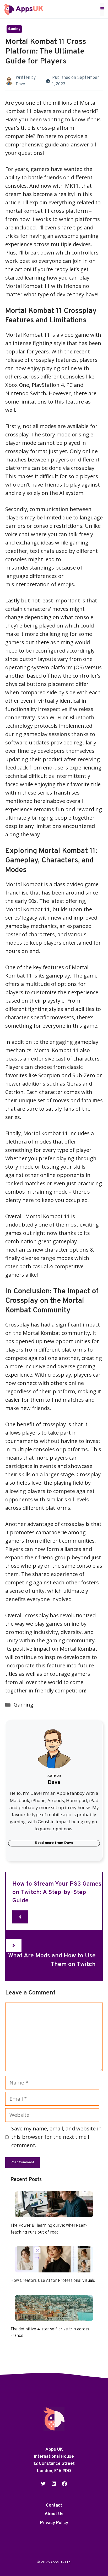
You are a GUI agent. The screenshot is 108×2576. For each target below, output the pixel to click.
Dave (20, 84)
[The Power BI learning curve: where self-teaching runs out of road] (54, 2213)
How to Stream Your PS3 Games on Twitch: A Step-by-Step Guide (57, 1893)
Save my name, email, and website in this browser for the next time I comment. (56, 2137)
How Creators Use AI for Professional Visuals (53, 2281)
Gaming (14, 29)
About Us (54, 2514)
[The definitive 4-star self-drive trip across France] (54, 2316)
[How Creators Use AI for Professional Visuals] (54, 2268)
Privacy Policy (54, 2523)
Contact (54, 2506)
